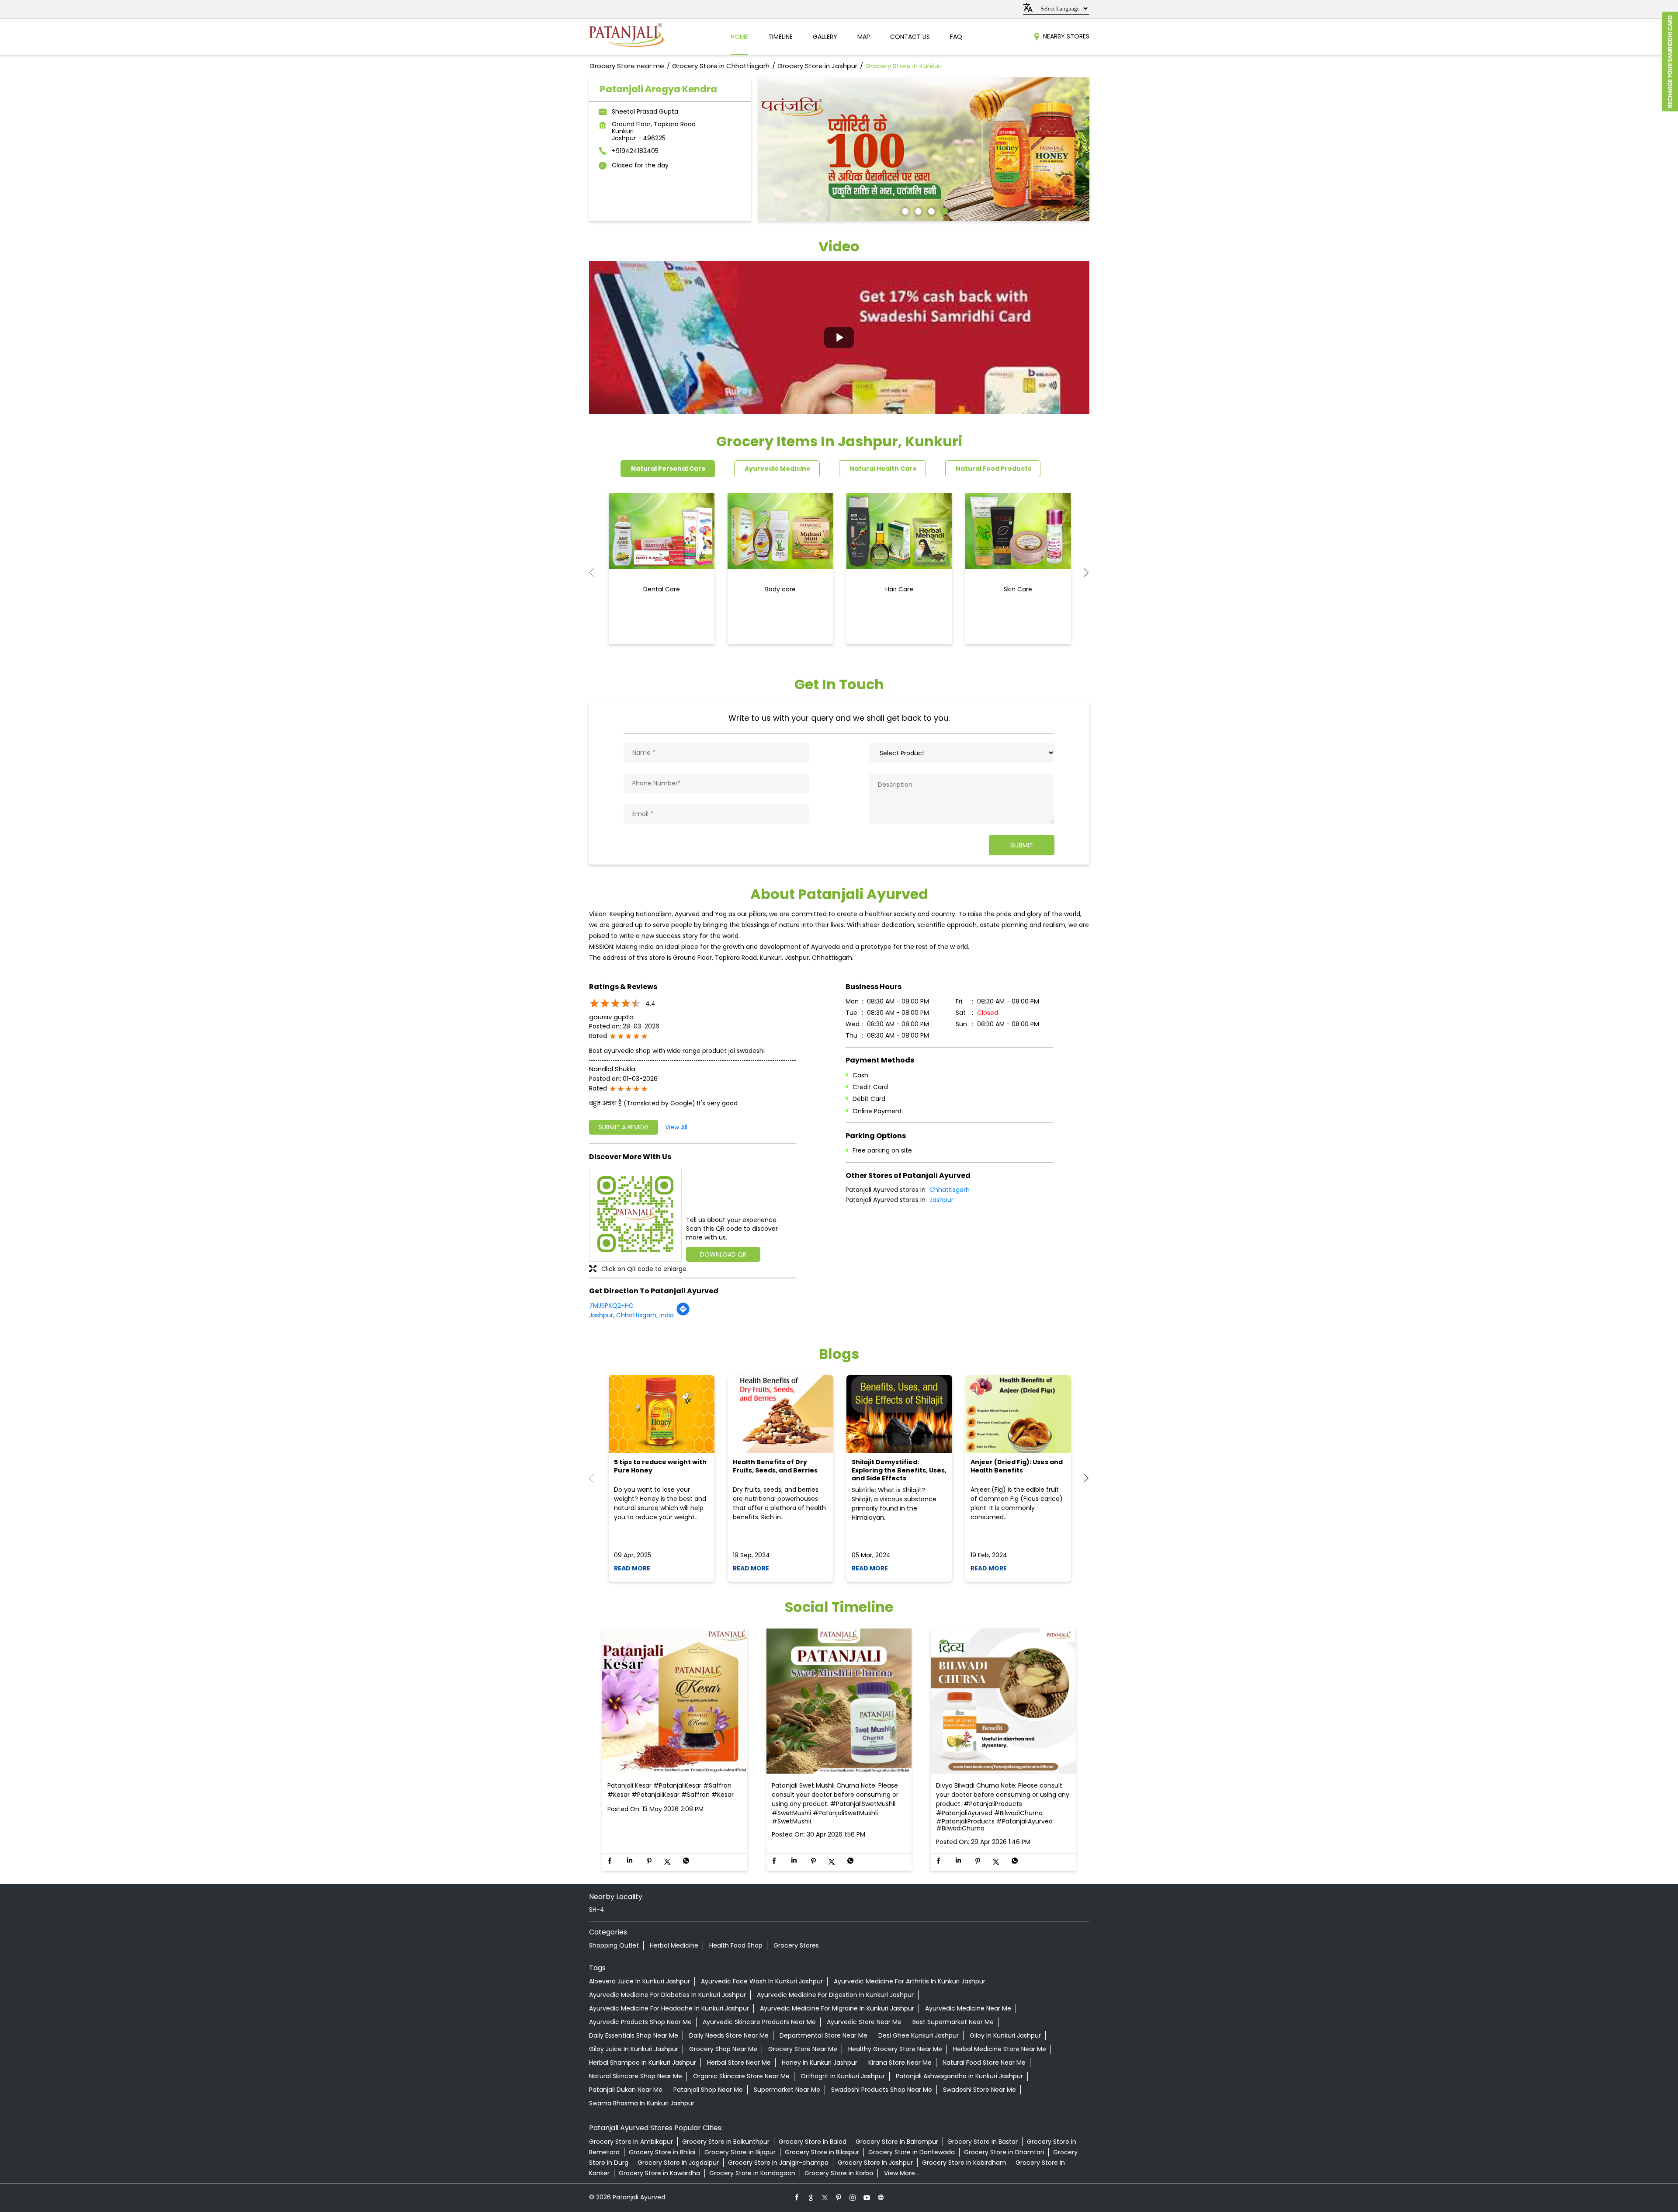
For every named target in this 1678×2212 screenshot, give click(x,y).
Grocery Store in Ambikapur (631, 2142)
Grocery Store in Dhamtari (1004, 2152)
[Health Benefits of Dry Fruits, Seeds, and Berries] (780, 1414)
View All (676, 1127)
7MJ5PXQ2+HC (611, 1306)
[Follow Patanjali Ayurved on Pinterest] (839, 2197)
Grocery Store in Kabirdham (964, 2163)
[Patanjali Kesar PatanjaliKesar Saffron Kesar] (675, 1702)
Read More (632, 1568)
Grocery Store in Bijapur (740, 2152)
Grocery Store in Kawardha (659, 2173)
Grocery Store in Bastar (983, 2142)
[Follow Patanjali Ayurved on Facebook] (797, 2197)
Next (1082, 573)
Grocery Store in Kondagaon (752, 2173)
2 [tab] (917, 210)
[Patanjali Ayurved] (626, 37)
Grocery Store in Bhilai (662, 2152)
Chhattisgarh (950, 1190)
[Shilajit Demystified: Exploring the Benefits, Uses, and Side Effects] (899, 1414)
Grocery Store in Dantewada (912, 2152)
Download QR (723, 1254)
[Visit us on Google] (811, 2197)
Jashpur (941, 1200)
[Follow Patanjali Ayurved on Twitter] (825, 2197)
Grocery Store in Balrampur (897, 2142)
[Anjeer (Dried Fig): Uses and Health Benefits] (1018, 1414)
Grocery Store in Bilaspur (822, 2152)
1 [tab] (904, 210)
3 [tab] (930, 210)
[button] (839, 337)
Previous (596, 573)
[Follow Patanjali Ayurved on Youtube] (867, 2197)
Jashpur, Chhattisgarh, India (631, 1315)
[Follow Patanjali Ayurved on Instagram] (853, 2197)
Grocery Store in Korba (839, 2173)
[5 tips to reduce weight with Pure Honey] (662, 1414)
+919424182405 (635, 151)
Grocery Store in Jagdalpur (678, 2163)
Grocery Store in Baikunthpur (726, 2142)
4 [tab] (943, 210)
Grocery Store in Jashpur (875, 2163)
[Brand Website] (881, 2197)
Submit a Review (624, 1127)
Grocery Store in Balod (813, 2142)
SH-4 (597, 1910)
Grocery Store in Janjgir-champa (778, 2163)
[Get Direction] (683, 1314)
